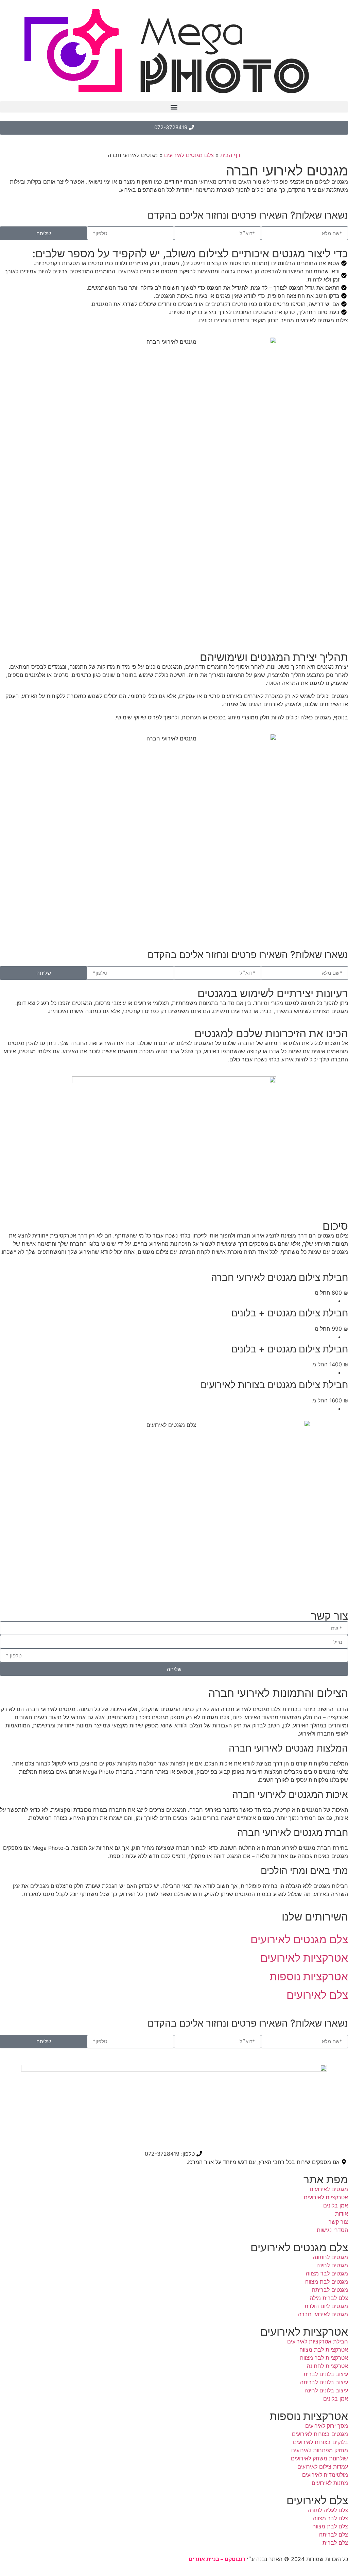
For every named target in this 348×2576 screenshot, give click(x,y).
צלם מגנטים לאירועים (189, 155)
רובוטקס (235, 2559)
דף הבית (230, 155)
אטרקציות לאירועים (304, 2332)
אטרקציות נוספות (309, 2416)
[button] (174, 107)
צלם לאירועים (317, 2500)
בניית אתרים (204, 2559)
